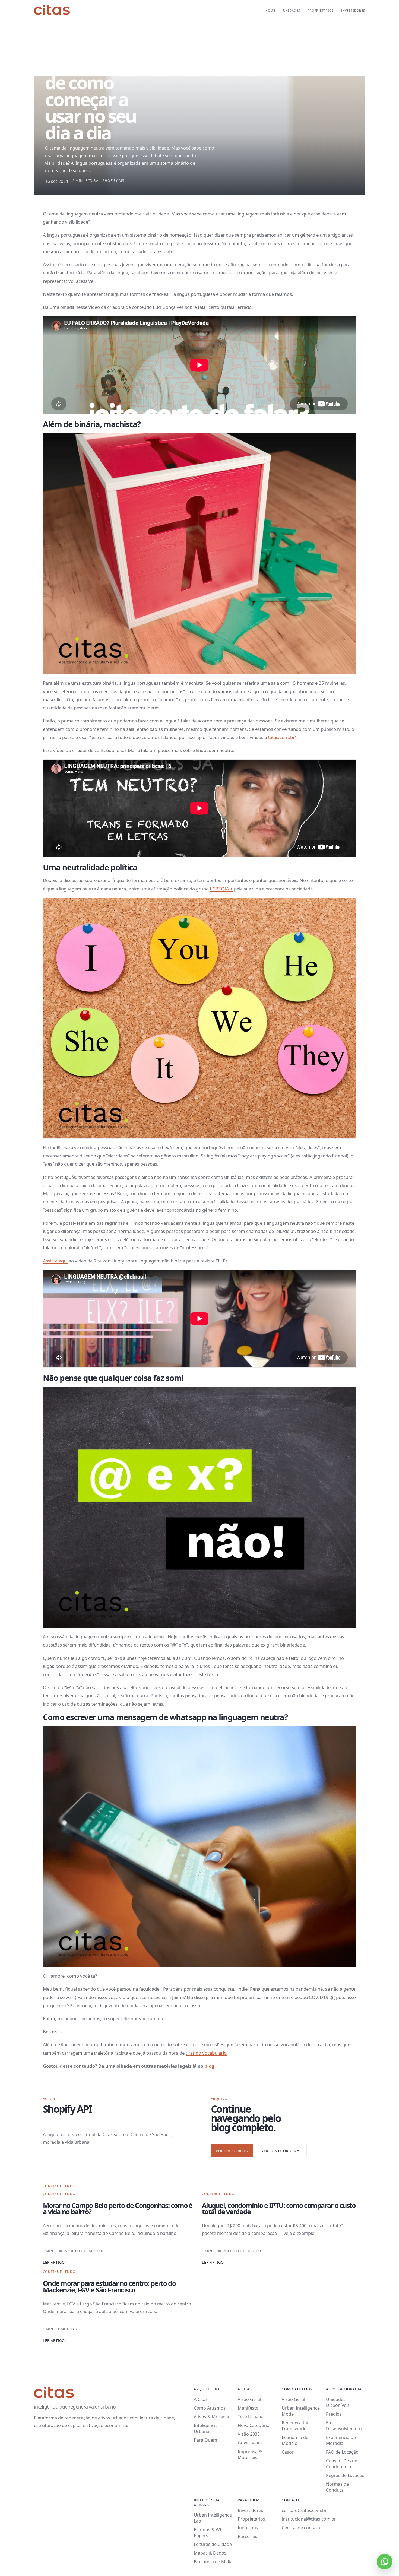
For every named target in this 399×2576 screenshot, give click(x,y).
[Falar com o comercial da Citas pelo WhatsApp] (385, 2562)
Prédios (334, 2414)
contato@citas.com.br (304, 2510)
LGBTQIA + (221, 889)
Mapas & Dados (210, 2553)
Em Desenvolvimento (344, 2426)
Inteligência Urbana (206, 2428)
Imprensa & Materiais (250, 2454)
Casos (288, 2452)
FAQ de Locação (342, 2452)
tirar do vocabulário (206, 2053)
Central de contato (301, 2528)
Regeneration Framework (296, 2426)
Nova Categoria (254, 2425)
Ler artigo (54, 2262)
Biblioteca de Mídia (213, 2562)
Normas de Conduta (337, 2487)
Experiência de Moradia (341, 2440)
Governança (250, 2443)
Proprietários (321, 11)
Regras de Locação (345, 2475)
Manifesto (248, 2408)
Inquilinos (248, 2528)
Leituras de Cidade (213, 2544)
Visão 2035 (249, 2434)
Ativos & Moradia (211, 2417)
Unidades (292, 11)
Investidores (353, 11)
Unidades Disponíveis (338, 2402)
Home (270, 11)
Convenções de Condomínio (342, 2464)
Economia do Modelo (295, 2440)
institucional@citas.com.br (309, 2519)
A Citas (201, 2399)
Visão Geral (249, 2399)
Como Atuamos (210, 2408)
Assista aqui (55, 1261)
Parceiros (248, 2536)
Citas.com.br (281, 737)
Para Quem (205, 2440)
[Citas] (52, 10)
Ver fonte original (281, 2151)
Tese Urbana (251, 2417)
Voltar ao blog (232, 2151)
